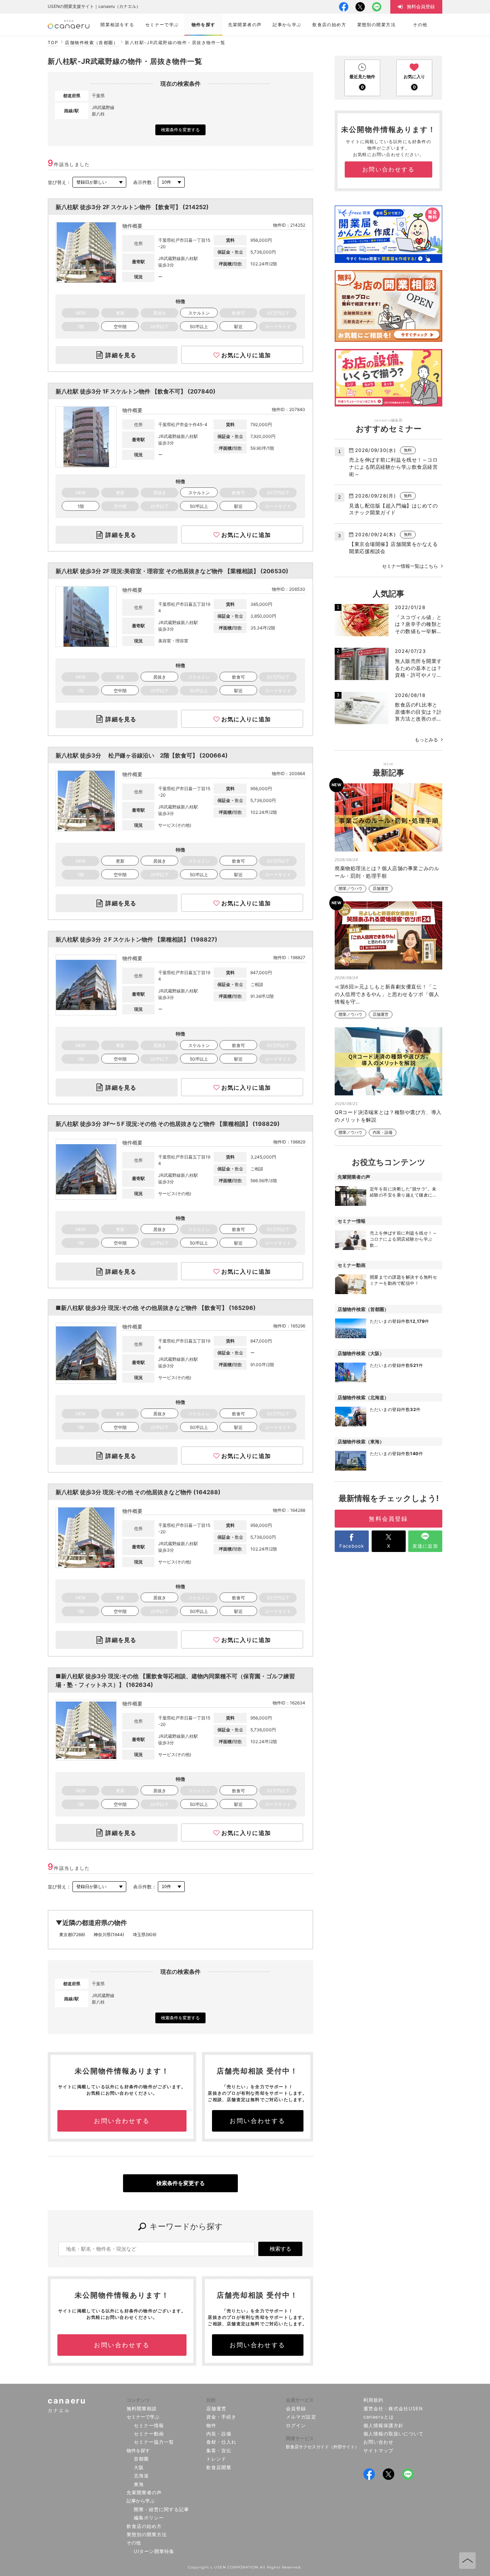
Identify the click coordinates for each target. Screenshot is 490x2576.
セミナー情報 (149, 2425)
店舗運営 (381, 889)
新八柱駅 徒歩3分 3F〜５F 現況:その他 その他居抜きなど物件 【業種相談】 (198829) (168, 1124)
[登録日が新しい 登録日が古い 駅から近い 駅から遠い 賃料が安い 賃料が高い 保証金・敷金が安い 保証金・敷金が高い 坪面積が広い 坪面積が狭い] (99, 182)
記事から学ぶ (141, 2501)
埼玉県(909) (145, 1935)
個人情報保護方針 (383, 2425)
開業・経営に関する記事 (161, 2509)
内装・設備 (383, 1133)
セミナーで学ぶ (143, 2417)
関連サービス (300, 2438)
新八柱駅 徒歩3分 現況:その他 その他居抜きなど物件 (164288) (138, 1492)
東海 (139, 2484)
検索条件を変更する (180, 130)
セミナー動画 (149, 2434)
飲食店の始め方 (144, 2526)
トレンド (216, 2459)
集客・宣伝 (219, 2450)
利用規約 (373, 2400)
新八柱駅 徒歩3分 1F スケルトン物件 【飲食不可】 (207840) (136, 391)
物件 (211, 2425)
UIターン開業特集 (154, 2551)
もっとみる (426, 740)
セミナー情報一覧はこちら (410, 566)
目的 (211, 2400)
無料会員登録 (388, 1519)
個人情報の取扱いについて (394, 2434)
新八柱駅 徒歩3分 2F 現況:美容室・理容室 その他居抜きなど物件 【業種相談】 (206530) (172, 571)
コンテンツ (138, 2400)
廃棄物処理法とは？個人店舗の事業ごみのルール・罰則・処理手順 (387, 872)
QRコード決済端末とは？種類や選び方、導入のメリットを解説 (388, 1116)
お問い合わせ (378, 2442)
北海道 (141, 2476)
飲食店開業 (219, 2467)
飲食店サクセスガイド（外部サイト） (322, 2447)
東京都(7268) (72, 1935)
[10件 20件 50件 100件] (171, 182)
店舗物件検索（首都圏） (91, 43)
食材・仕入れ (221, 2442)
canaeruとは (379, 2417)
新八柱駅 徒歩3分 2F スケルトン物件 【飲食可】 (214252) (132, 207)
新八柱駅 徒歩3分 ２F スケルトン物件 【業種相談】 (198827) (136, 939)
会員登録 (296, 2408)
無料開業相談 (142, 2408)
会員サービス (300, 2400)
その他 (134, 2543)
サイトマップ (378, 2450)
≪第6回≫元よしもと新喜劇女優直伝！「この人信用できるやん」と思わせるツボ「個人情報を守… (387, 994)
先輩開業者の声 (144, 2492)
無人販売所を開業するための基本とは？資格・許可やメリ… (418, 668)
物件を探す (138, 2450)
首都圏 (141, 2459)
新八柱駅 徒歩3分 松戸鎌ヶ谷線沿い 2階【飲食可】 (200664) (142, 755)
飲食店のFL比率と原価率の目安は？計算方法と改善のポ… (418, 712)
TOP (53, 43)
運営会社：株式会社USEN (393, 2408)
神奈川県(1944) (109, 1935)
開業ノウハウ (350, 889)
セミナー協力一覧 (154, 2442)
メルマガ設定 (301, 2417)
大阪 (139, 2467)
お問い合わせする (122, 2121)
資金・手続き (221, 2417)
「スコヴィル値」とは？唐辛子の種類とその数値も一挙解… (418, 624)
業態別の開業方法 (147, 2534)
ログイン (296, 2425)
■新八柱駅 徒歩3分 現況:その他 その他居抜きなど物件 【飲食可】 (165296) (156, 1308)
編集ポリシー (149, 2518)
